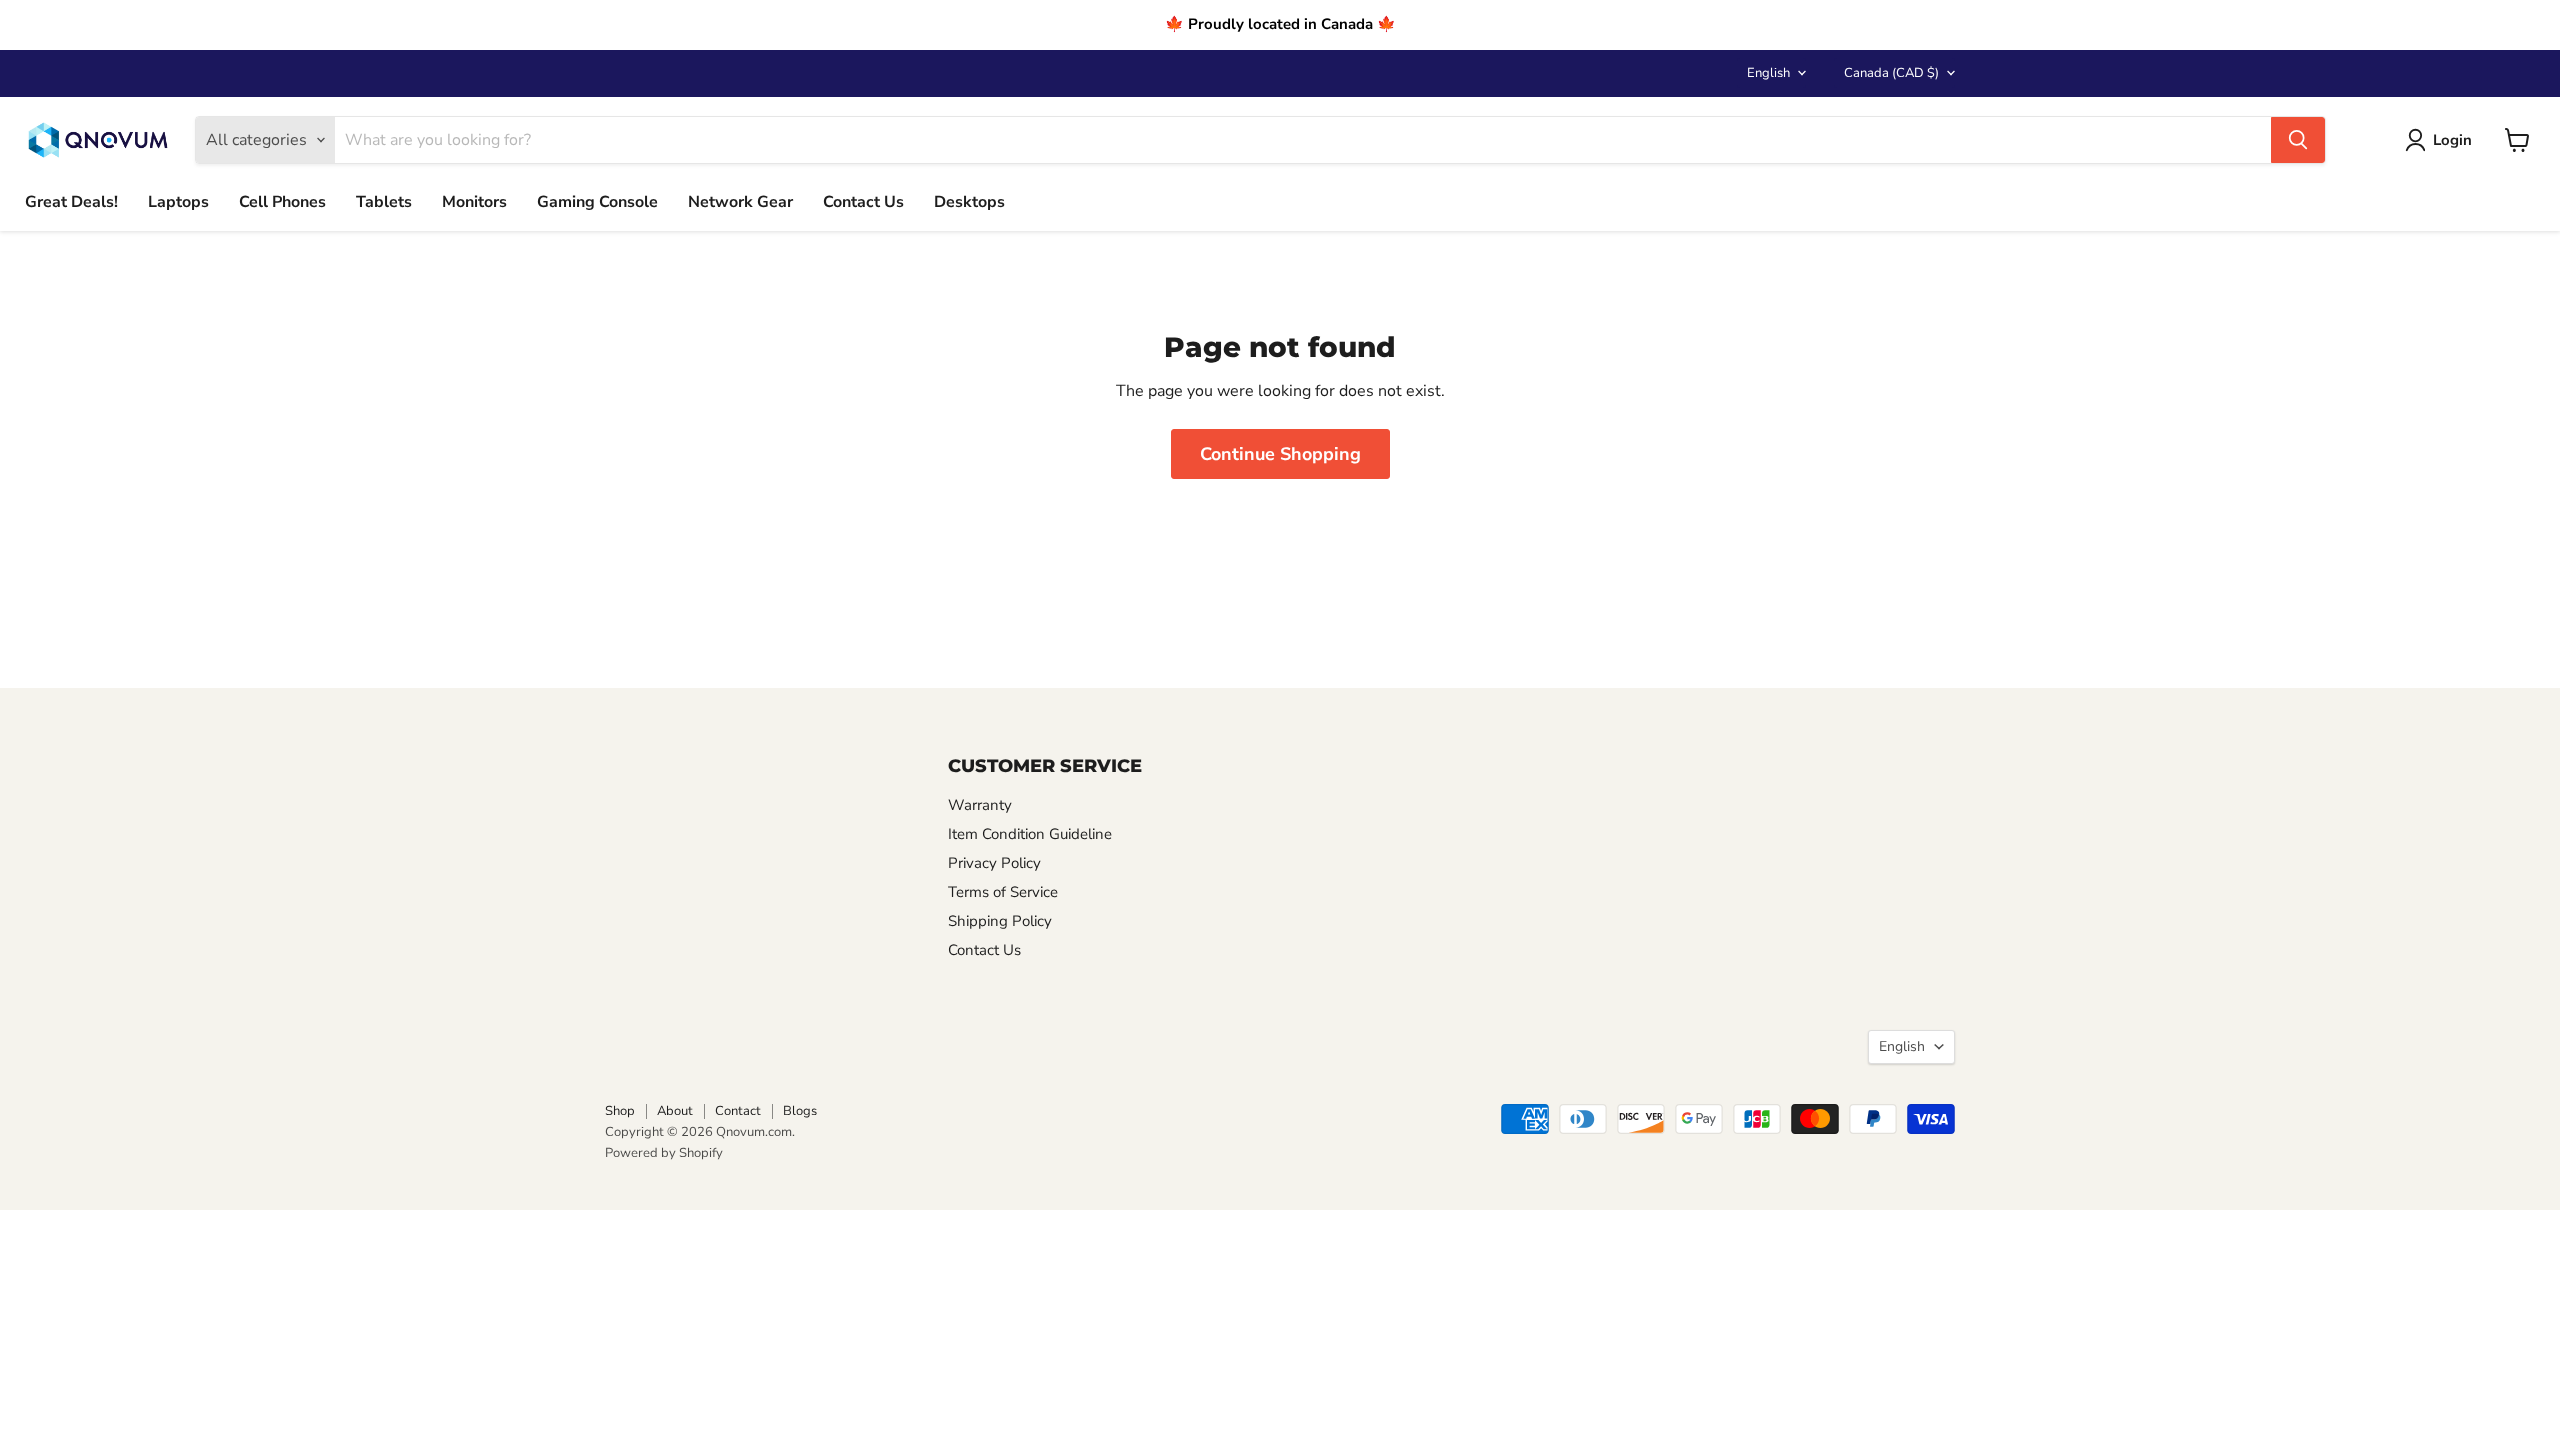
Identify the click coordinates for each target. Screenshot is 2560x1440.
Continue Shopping (1280, 454)
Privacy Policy (994, 863)
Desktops (969, 202)
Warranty (980, 805)
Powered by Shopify (664, 1153)
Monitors (474, 202)
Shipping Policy (1000, 921)
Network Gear (740, 202)
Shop (620, 1111)
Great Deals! (71, 202)
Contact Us (863, 202)
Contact (738, 1111)
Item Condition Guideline (1030, 834)
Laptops (178, 202)
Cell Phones (282, 202)
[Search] (2298, 140)
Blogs (800, 1111)
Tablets (384, 202)
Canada (1891, 73)
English (1768, 73)
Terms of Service (1003, 892)
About (675, 1111)
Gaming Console (597, 202)
